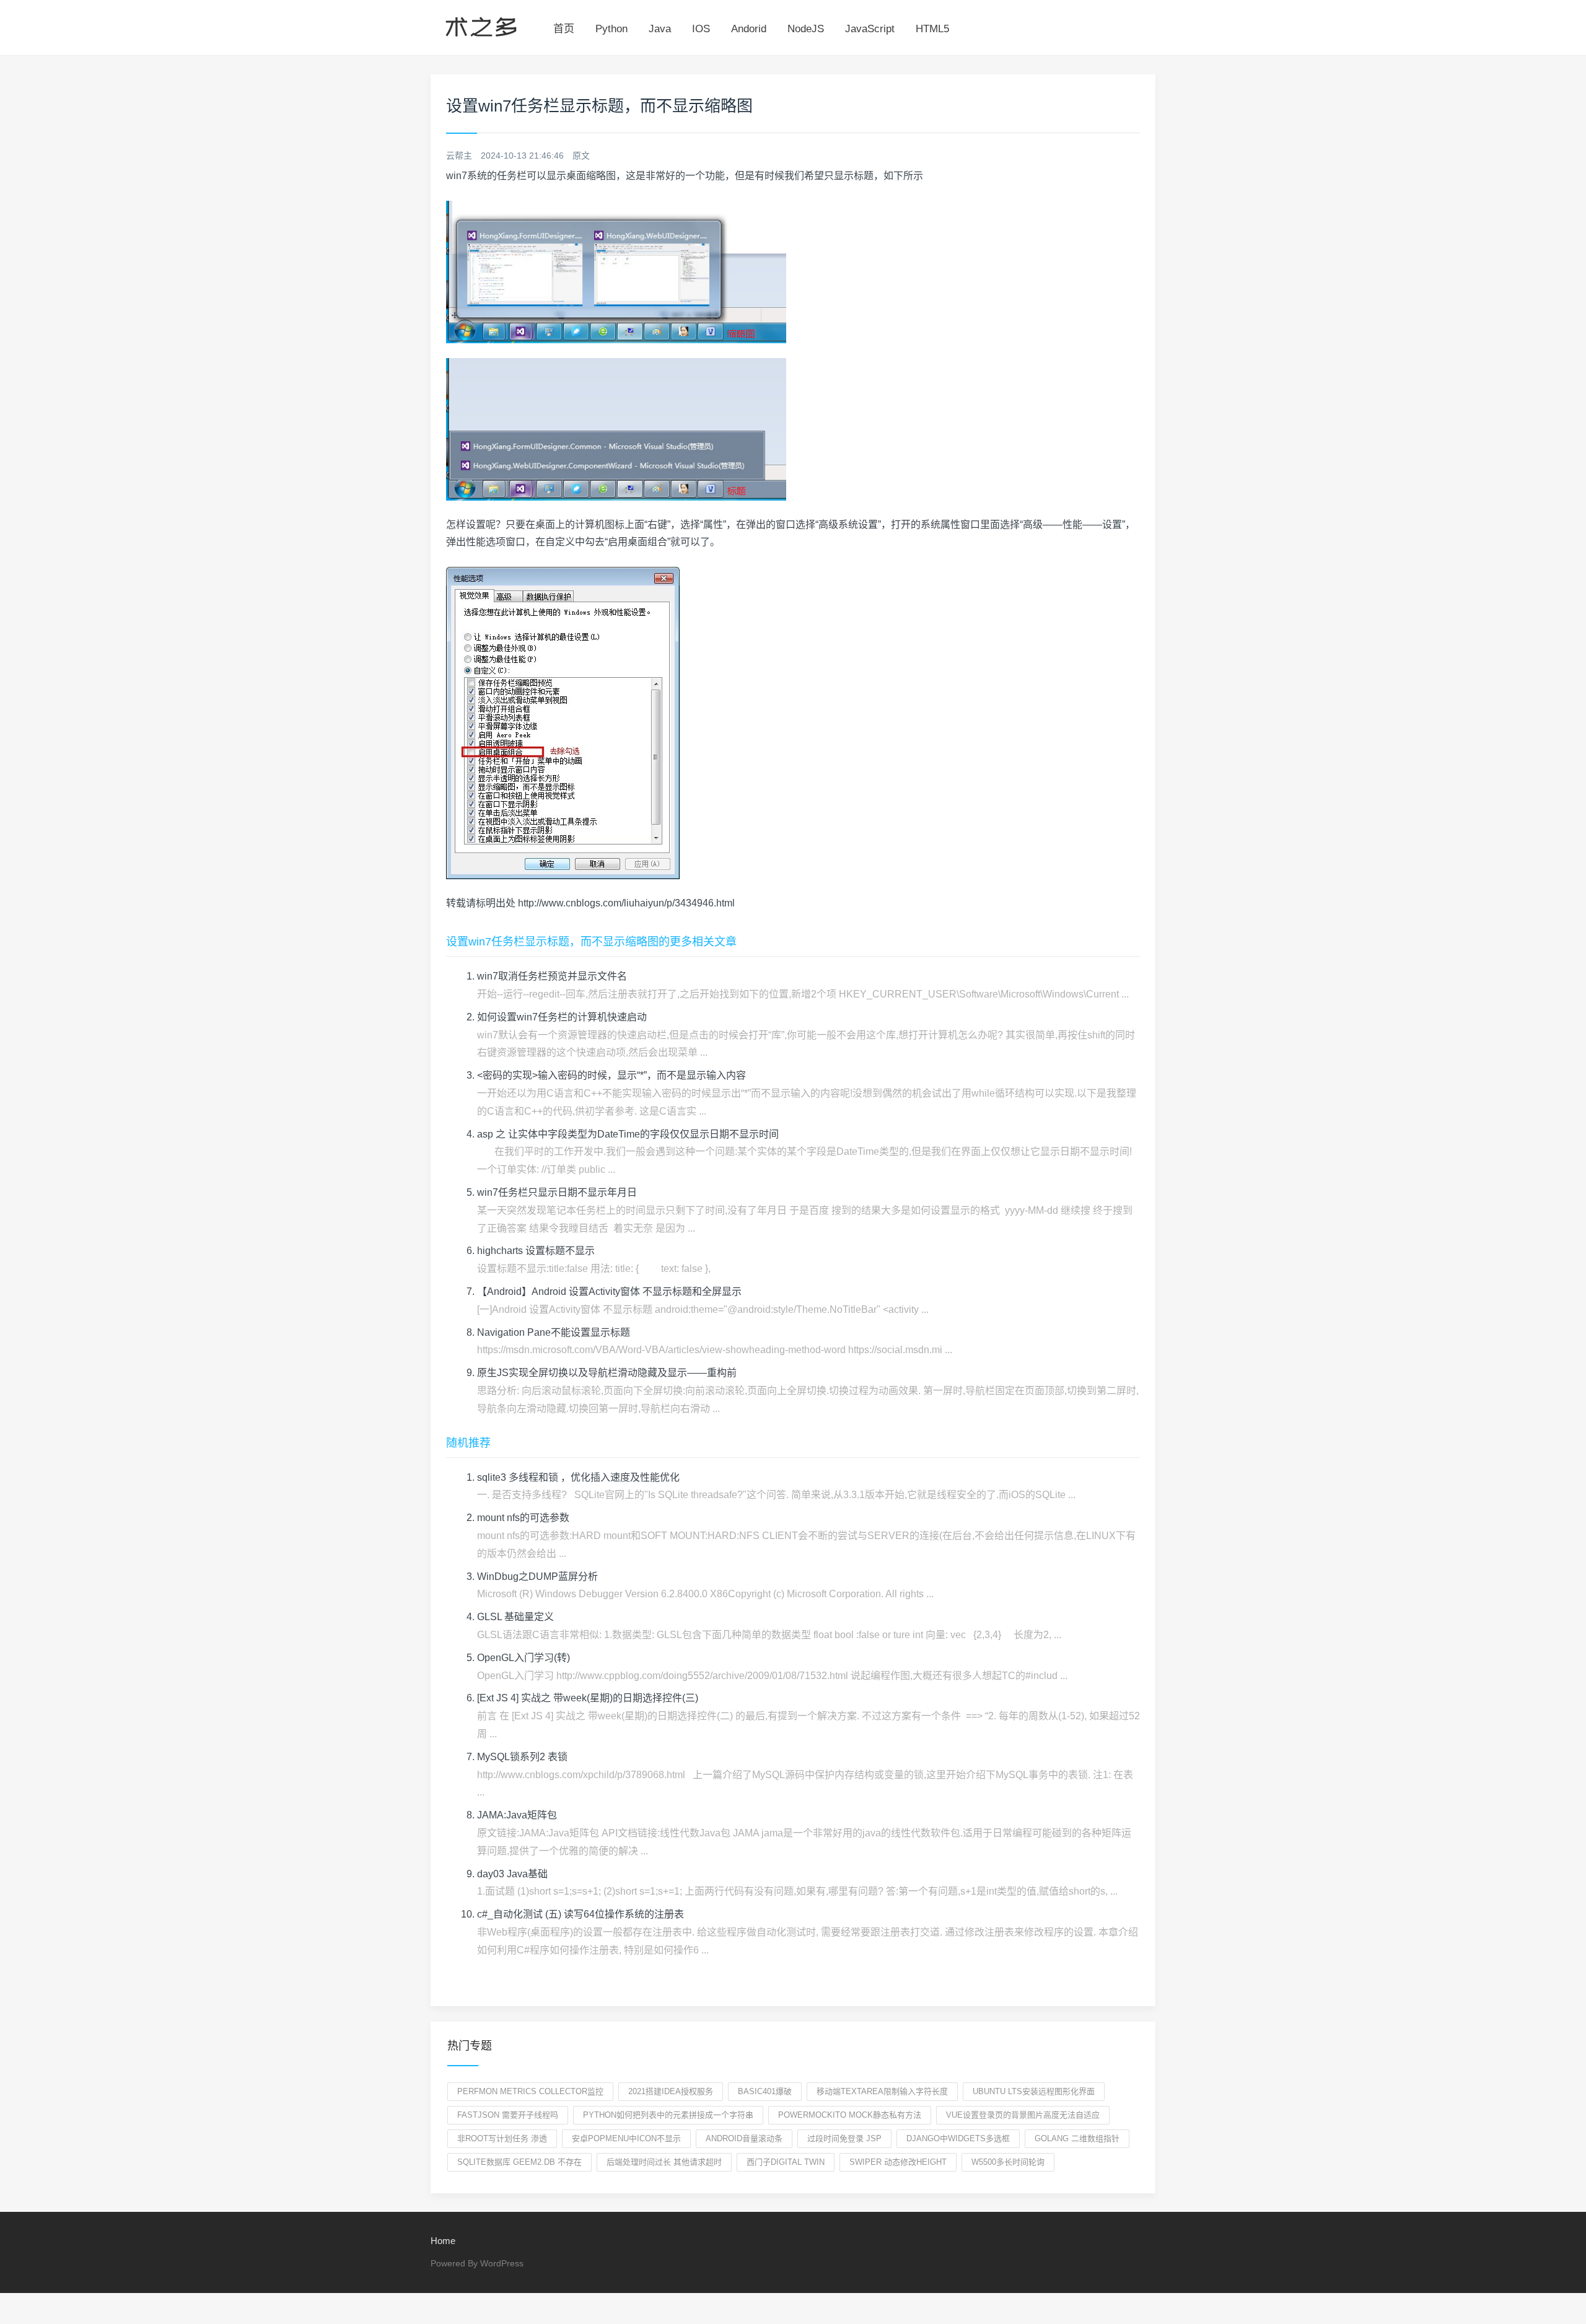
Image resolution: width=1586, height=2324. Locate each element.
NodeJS (806, 29)
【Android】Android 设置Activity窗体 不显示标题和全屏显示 (609, 1291)
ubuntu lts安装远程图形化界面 (1034, 2091)
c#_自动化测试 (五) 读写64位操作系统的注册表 (581, 1914)
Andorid (749, 29)
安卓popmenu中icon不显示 (626, 2138)
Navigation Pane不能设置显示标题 (554, 1332)
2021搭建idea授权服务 (671, 2091)
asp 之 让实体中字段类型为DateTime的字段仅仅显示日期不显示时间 (628, 1134)
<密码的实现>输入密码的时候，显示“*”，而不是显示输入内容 (611, 1075)
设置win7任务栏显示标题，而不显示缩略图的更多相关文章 (591, 942)
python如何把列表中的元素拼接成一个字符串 (668, 2115)
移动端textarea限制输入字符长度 (882, 2091)
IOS (701, 29)
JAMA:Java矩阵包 (517, 1815)
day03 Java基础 (512, 1874)
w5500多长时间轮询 (1008, 2162)
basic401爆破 (765, 2091)
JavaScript (870, 29)
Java (660, 29)
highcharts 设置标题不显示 (536, 1251)
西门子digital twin (786, 2162)
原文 (581, 156)
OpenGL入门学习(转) (524, 1658)
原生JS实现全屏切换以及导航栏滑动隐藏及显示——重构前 (607, 1373)
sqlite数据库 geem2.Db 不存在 (519, 2162)
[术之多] (481, 25)
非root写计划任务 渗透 (502, 2138)
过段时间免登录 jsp (844, 2138)
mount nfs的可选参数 (523, 1518)
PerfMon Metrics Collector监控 (530, 2091)
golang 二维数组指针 (1077, 2138)
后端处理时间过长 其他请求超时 (664, 2162)
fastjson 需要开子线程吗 (508, 2115)
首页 (564, 29)
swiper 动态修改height (898, 2162)
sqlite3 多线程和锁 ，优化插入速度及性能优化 (578, 1477)
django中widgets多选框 (958, 2138)
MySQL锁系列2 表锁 (522, 1757)
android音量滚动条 (744, 2138)
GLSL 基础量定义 (515, 1617)
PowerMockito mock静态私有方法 (850, 2115)
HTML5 (932, 29)
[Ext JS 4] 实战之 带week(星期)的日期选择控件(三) (588, 1698)
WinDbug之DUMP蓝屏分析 (537, 1576)
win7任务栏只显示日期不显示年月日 (557, 1192)
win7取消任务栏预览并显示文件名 (552, 976)
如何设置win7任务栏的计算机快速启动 (562, 1017)
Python (611, 29)
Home (443, 2241)
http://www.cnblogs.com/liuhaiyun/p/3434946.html (626, 903)
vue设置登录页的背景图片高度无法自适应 (1023, 2115)
